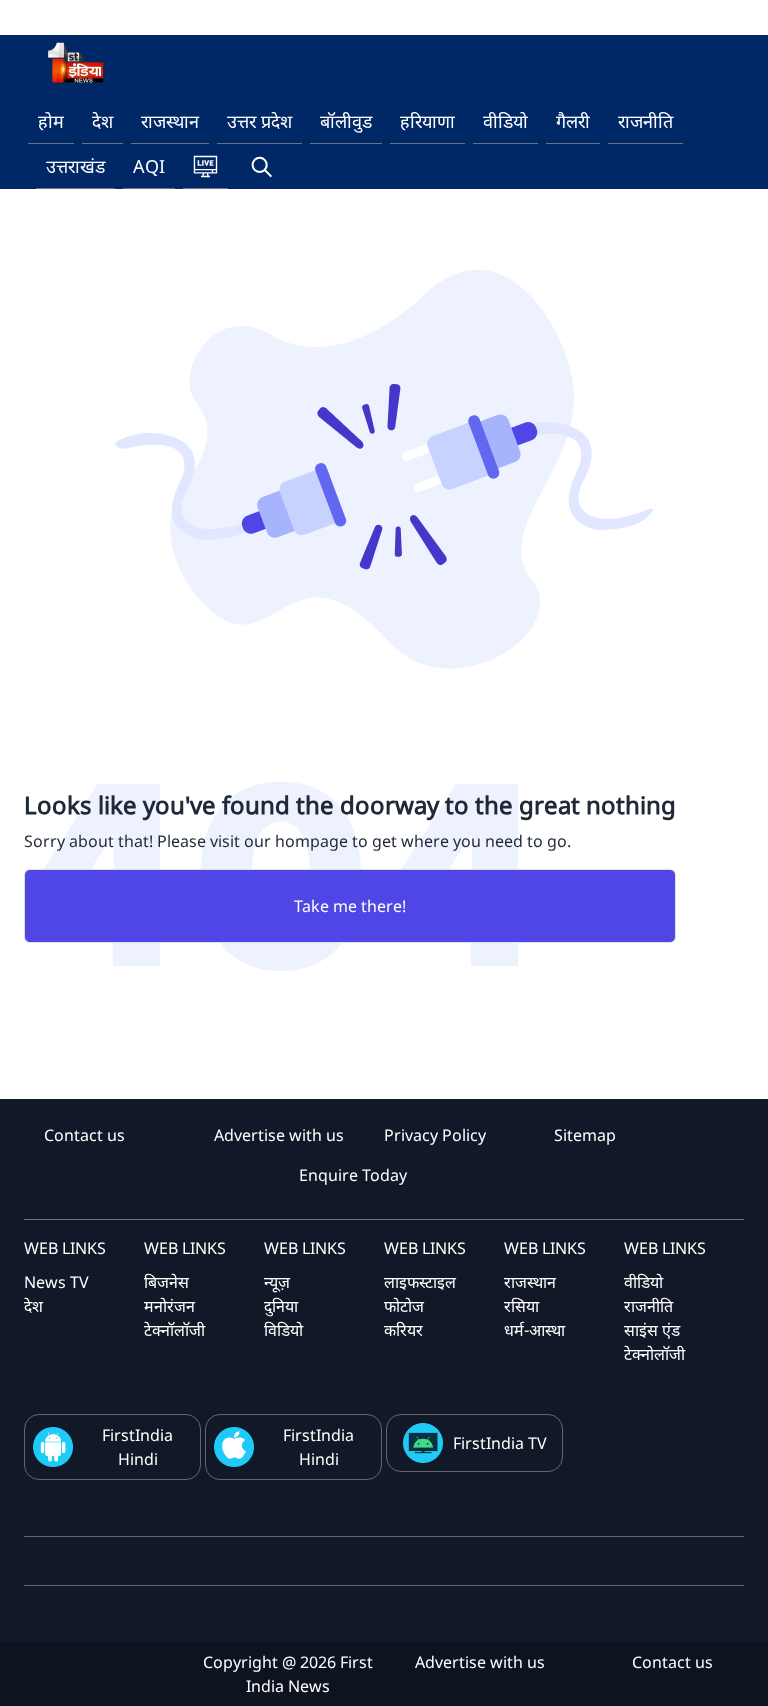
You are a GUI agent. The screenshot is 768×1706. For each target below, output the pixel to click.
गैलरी (573, 121)
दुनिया (281, 1306)
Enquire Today (353, 1175)
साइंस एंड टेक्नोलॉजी (654, 1342)
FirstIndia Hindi (137, 1447)
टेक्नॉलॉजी (174, 1330)
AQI (149, 166)
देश (102, 121)
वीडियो (505, 121)
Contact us (84, 1135)
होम (51, 121)
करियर (403, 1330)
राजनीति (645, 121)
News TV (56, 1282)
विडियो (283, 1330)
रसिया (521, 1306)
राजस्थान (170, 121)
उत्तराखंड (75, 166)
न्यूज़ (277, 1282)
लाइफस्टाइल (420, 1282)
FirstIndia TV (500, 1443)
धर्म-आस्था (534, 1330)
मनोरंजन (169, 1306)
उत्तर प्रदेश (259, 121)
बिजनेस (166, 1282)
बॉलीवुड (346, 121)
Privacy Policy (435, 1135)
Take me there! (350, 906)
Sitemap (585, 1135)
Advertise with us (279, 1135)
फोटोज (404, 1306)
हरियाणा (427, 121)
